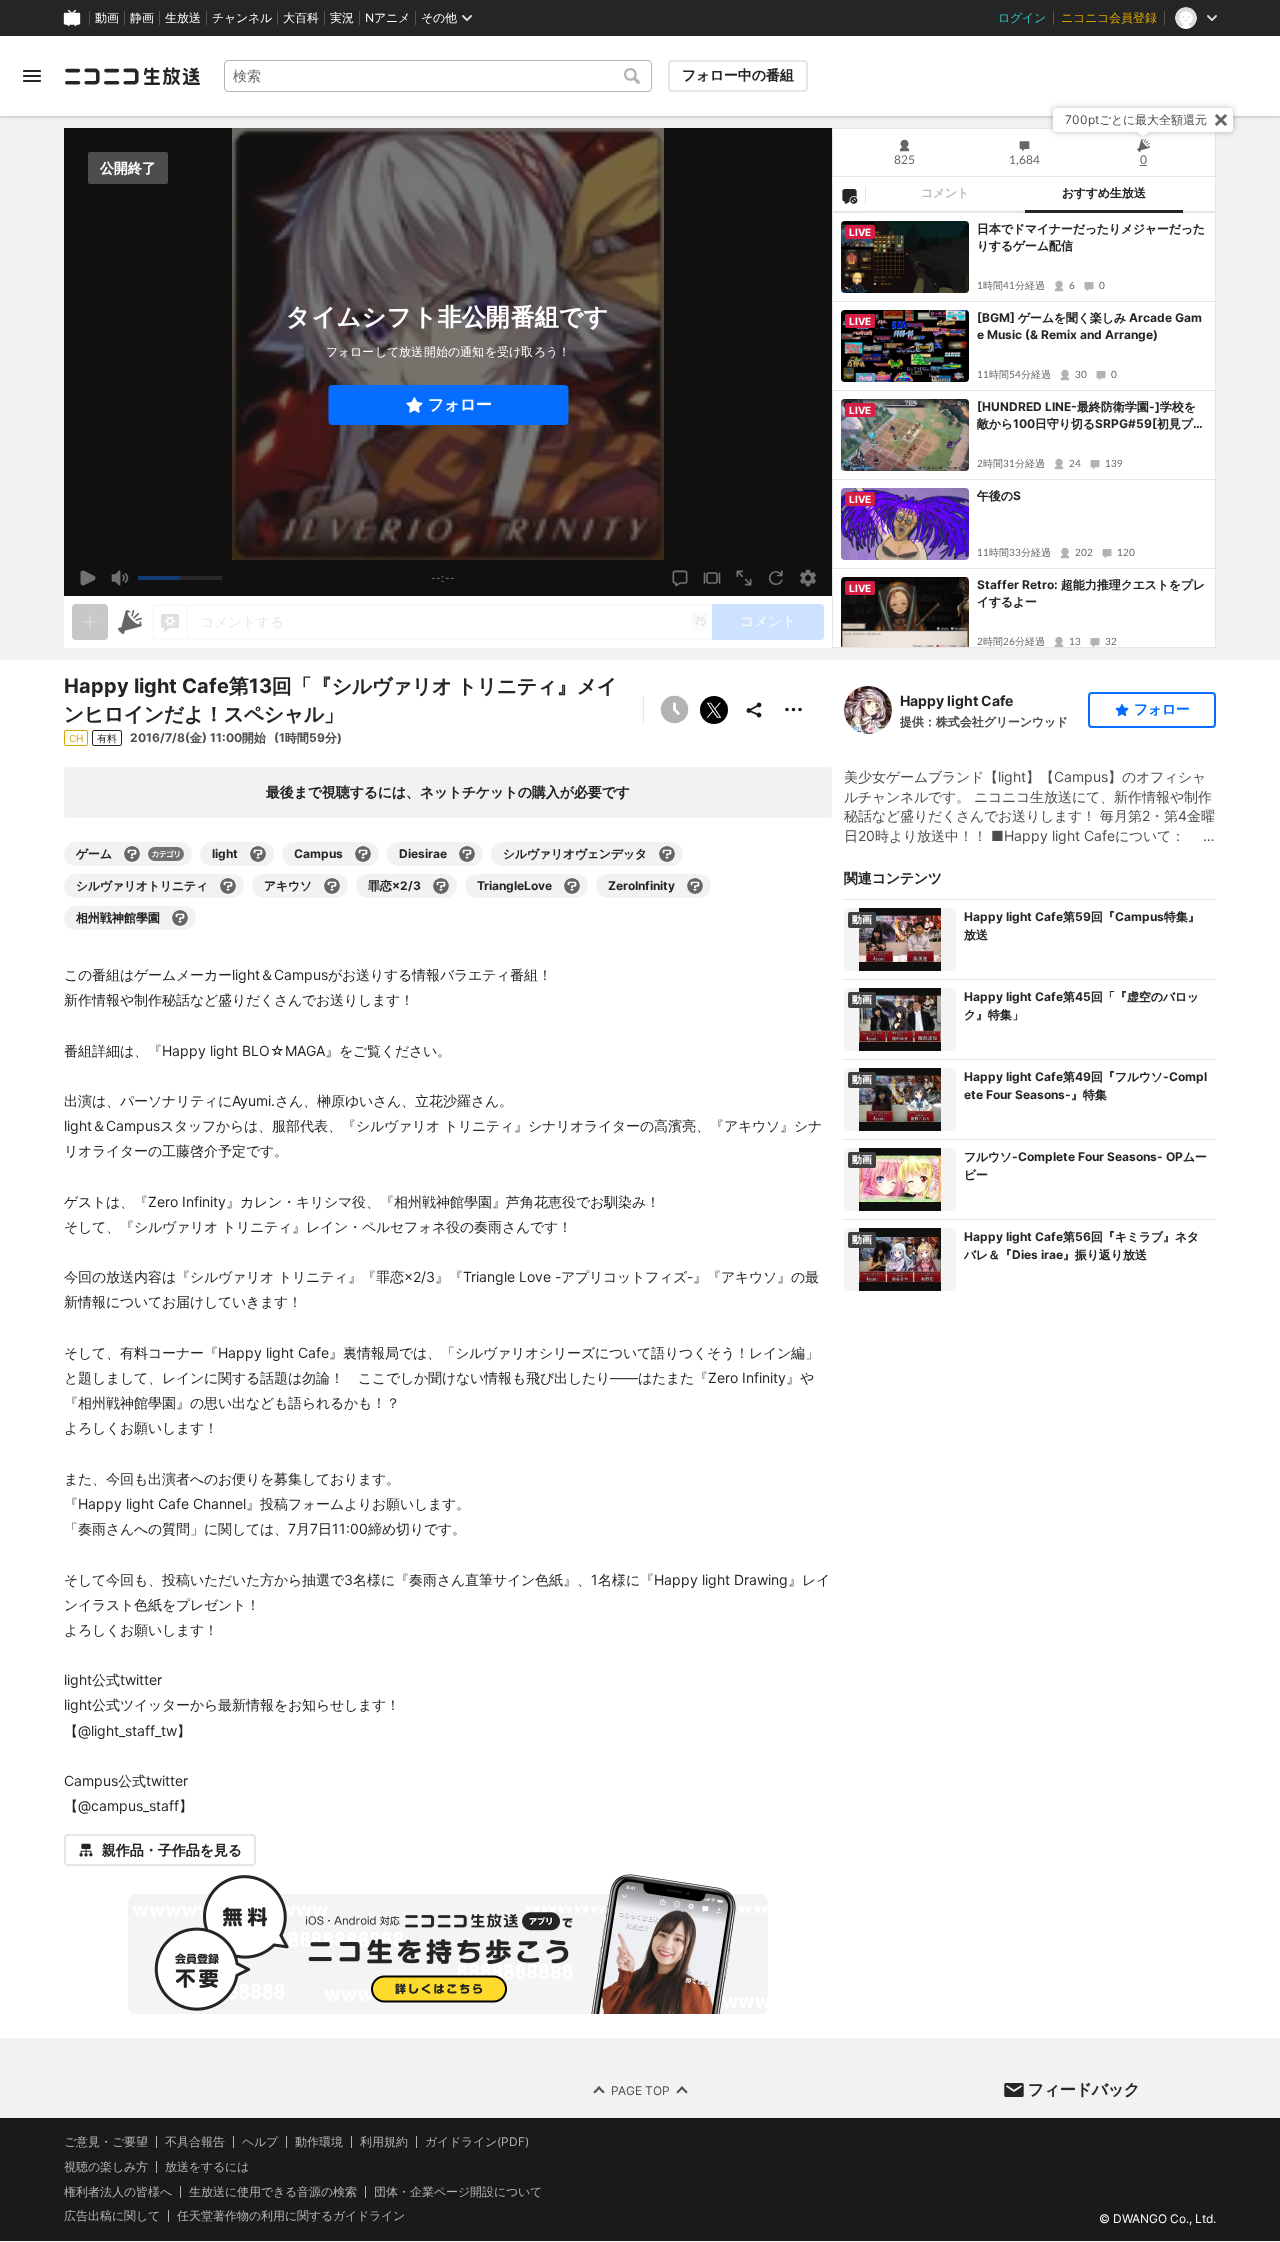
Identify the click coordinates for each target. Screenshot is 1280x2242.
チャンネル (242, 18)
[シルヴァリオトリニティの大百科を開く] (228, 886)
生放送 (183, 18)
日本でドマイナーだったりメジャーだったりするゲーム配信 (1091, 237)
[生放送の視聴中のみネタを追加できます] (90, 622)
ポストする (714, 710)
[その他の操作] (794, 710)
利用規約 (384, 2142)
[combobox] (438, 76)
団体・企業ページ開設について (458, 2192)
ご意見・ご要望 (106, 2141)
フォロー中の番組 (738, 75)
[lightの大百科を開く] (258, 854)
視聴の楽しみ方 (106, 2166)
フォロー (460, 404)
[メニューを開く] (32, 76)
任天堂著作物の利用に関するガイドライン (291, 2217)
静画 (142, 18)
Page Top (640, 2090)
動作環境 (319, 2142)
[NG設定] (849, 195)
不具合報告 (195, 2142)
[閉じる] (1221, 120)
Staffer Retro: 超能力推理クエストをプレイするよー (1091, 593)
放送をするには (207, 2167)
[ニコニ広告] (130, 622)
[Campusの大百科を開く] (363, 854)
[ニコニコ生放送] (132, 76)
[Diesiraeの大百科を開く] (467, 854)
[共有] (754, 710)
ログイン (1022, 18)
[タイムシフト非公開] (674, 710)
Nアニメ (387, 18)
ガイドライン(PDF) (477, 2142)
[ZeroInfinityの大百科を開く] (695, 886)
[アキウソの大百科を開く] (332, 886)
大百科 (301, 18)
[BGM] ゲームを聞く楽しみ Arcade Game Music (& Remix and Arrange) (1089, 326)
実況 (342, 18)
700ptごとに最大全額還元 (1136, 119)
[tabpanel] (1024, 430)
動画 (107, 18)
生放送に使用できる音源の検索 (273, 2192)
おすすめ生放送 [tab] (1104, 193)
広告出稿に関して (112, 2216)
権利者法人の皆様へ (118, 2191)
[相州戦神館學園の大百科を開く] (180, 918)
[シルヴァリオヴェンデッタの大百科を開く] (667, 854)
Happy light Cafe (956, 700)
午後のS (999, 495)
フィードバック (1084, 2089)
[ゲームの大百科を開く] (132, 854)
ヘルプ (260, 2142)
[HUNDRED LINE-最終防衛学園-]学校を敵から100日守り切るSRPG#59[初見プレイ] (1091, 416)
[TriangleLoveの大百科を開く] (572, 886)
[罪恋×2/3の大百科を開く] (441, 886)
